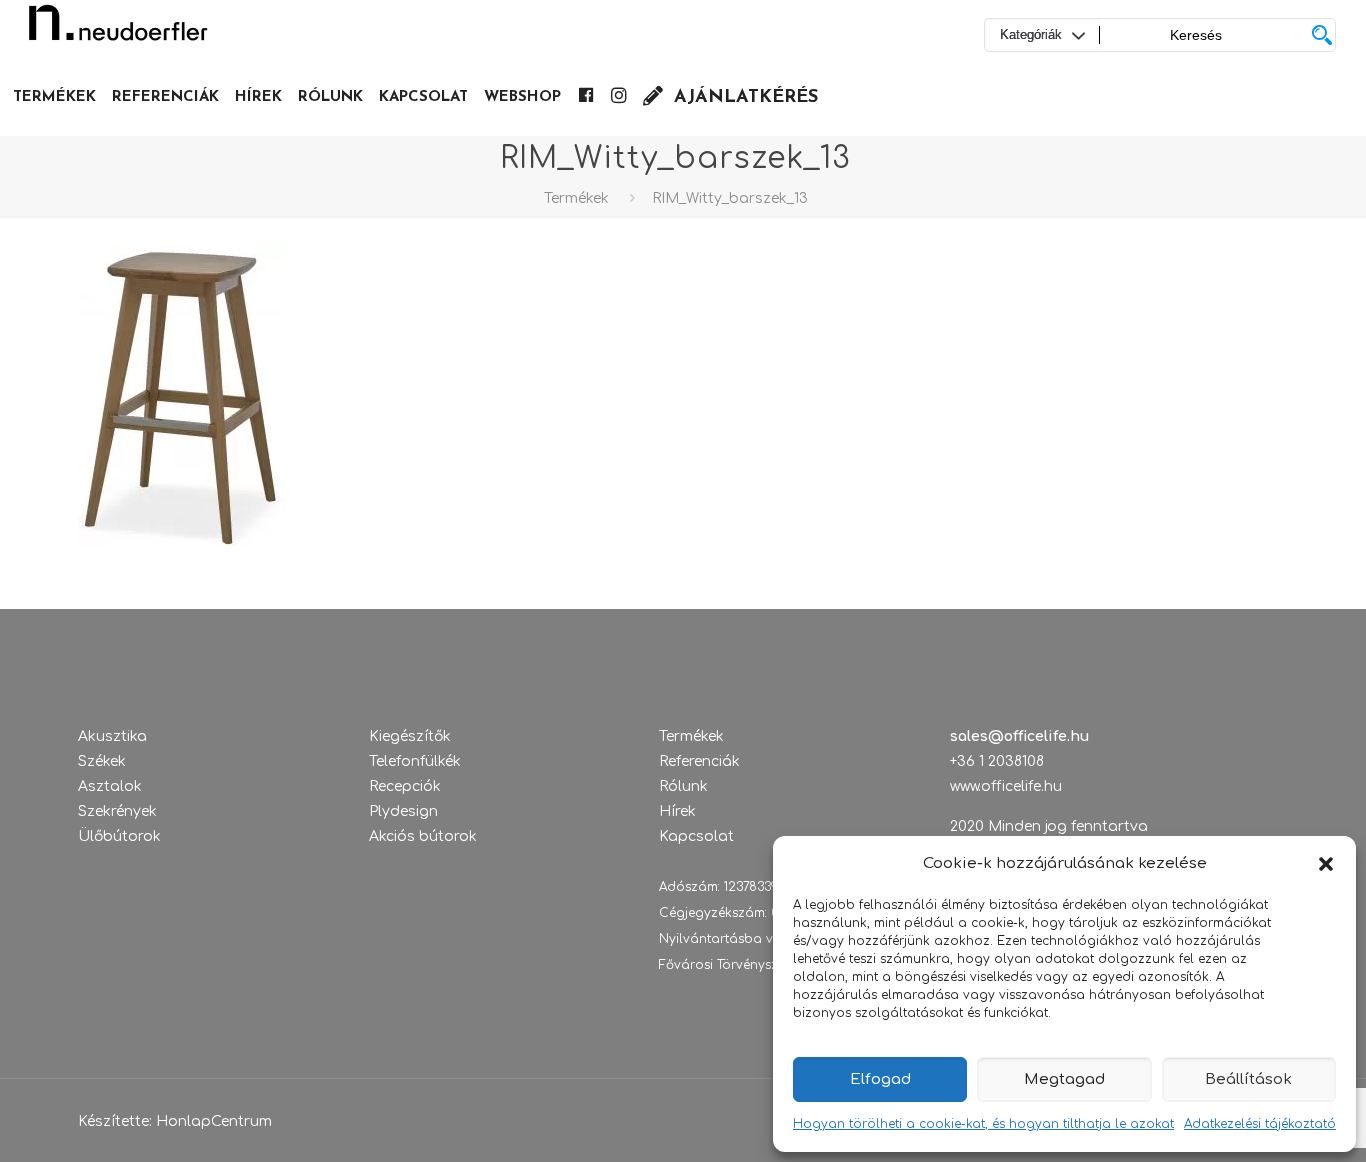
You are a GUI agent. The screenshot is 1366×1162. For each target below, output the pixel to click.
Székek (102, 761)
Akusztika (112, 736)
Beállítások (1248, 1079)
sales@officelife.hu (1019, 736)
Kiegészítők (410, 736)
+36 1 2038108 (997, 761)
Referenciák (699, 761)
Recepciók (405, 786)
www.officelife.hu (1006, 786)
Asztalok (110, 786)
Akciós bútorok (423, 836)
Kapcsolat (696, 836)
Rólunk (683, 786)
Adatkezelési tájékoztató (1260, 1124)
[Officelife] (118, 30)
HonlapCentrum (214, 1121)
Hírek (677, 811)
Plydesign (403, 811)
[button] (1326, 864)
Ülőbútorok (119, 836)
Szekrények (117, 811)
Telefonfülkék (415, 761)
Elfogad (880, 1079)
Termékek (576, 198)
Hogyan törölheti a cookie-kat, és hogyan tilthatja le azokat (983, 1124)
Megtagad (1064, 1079)
